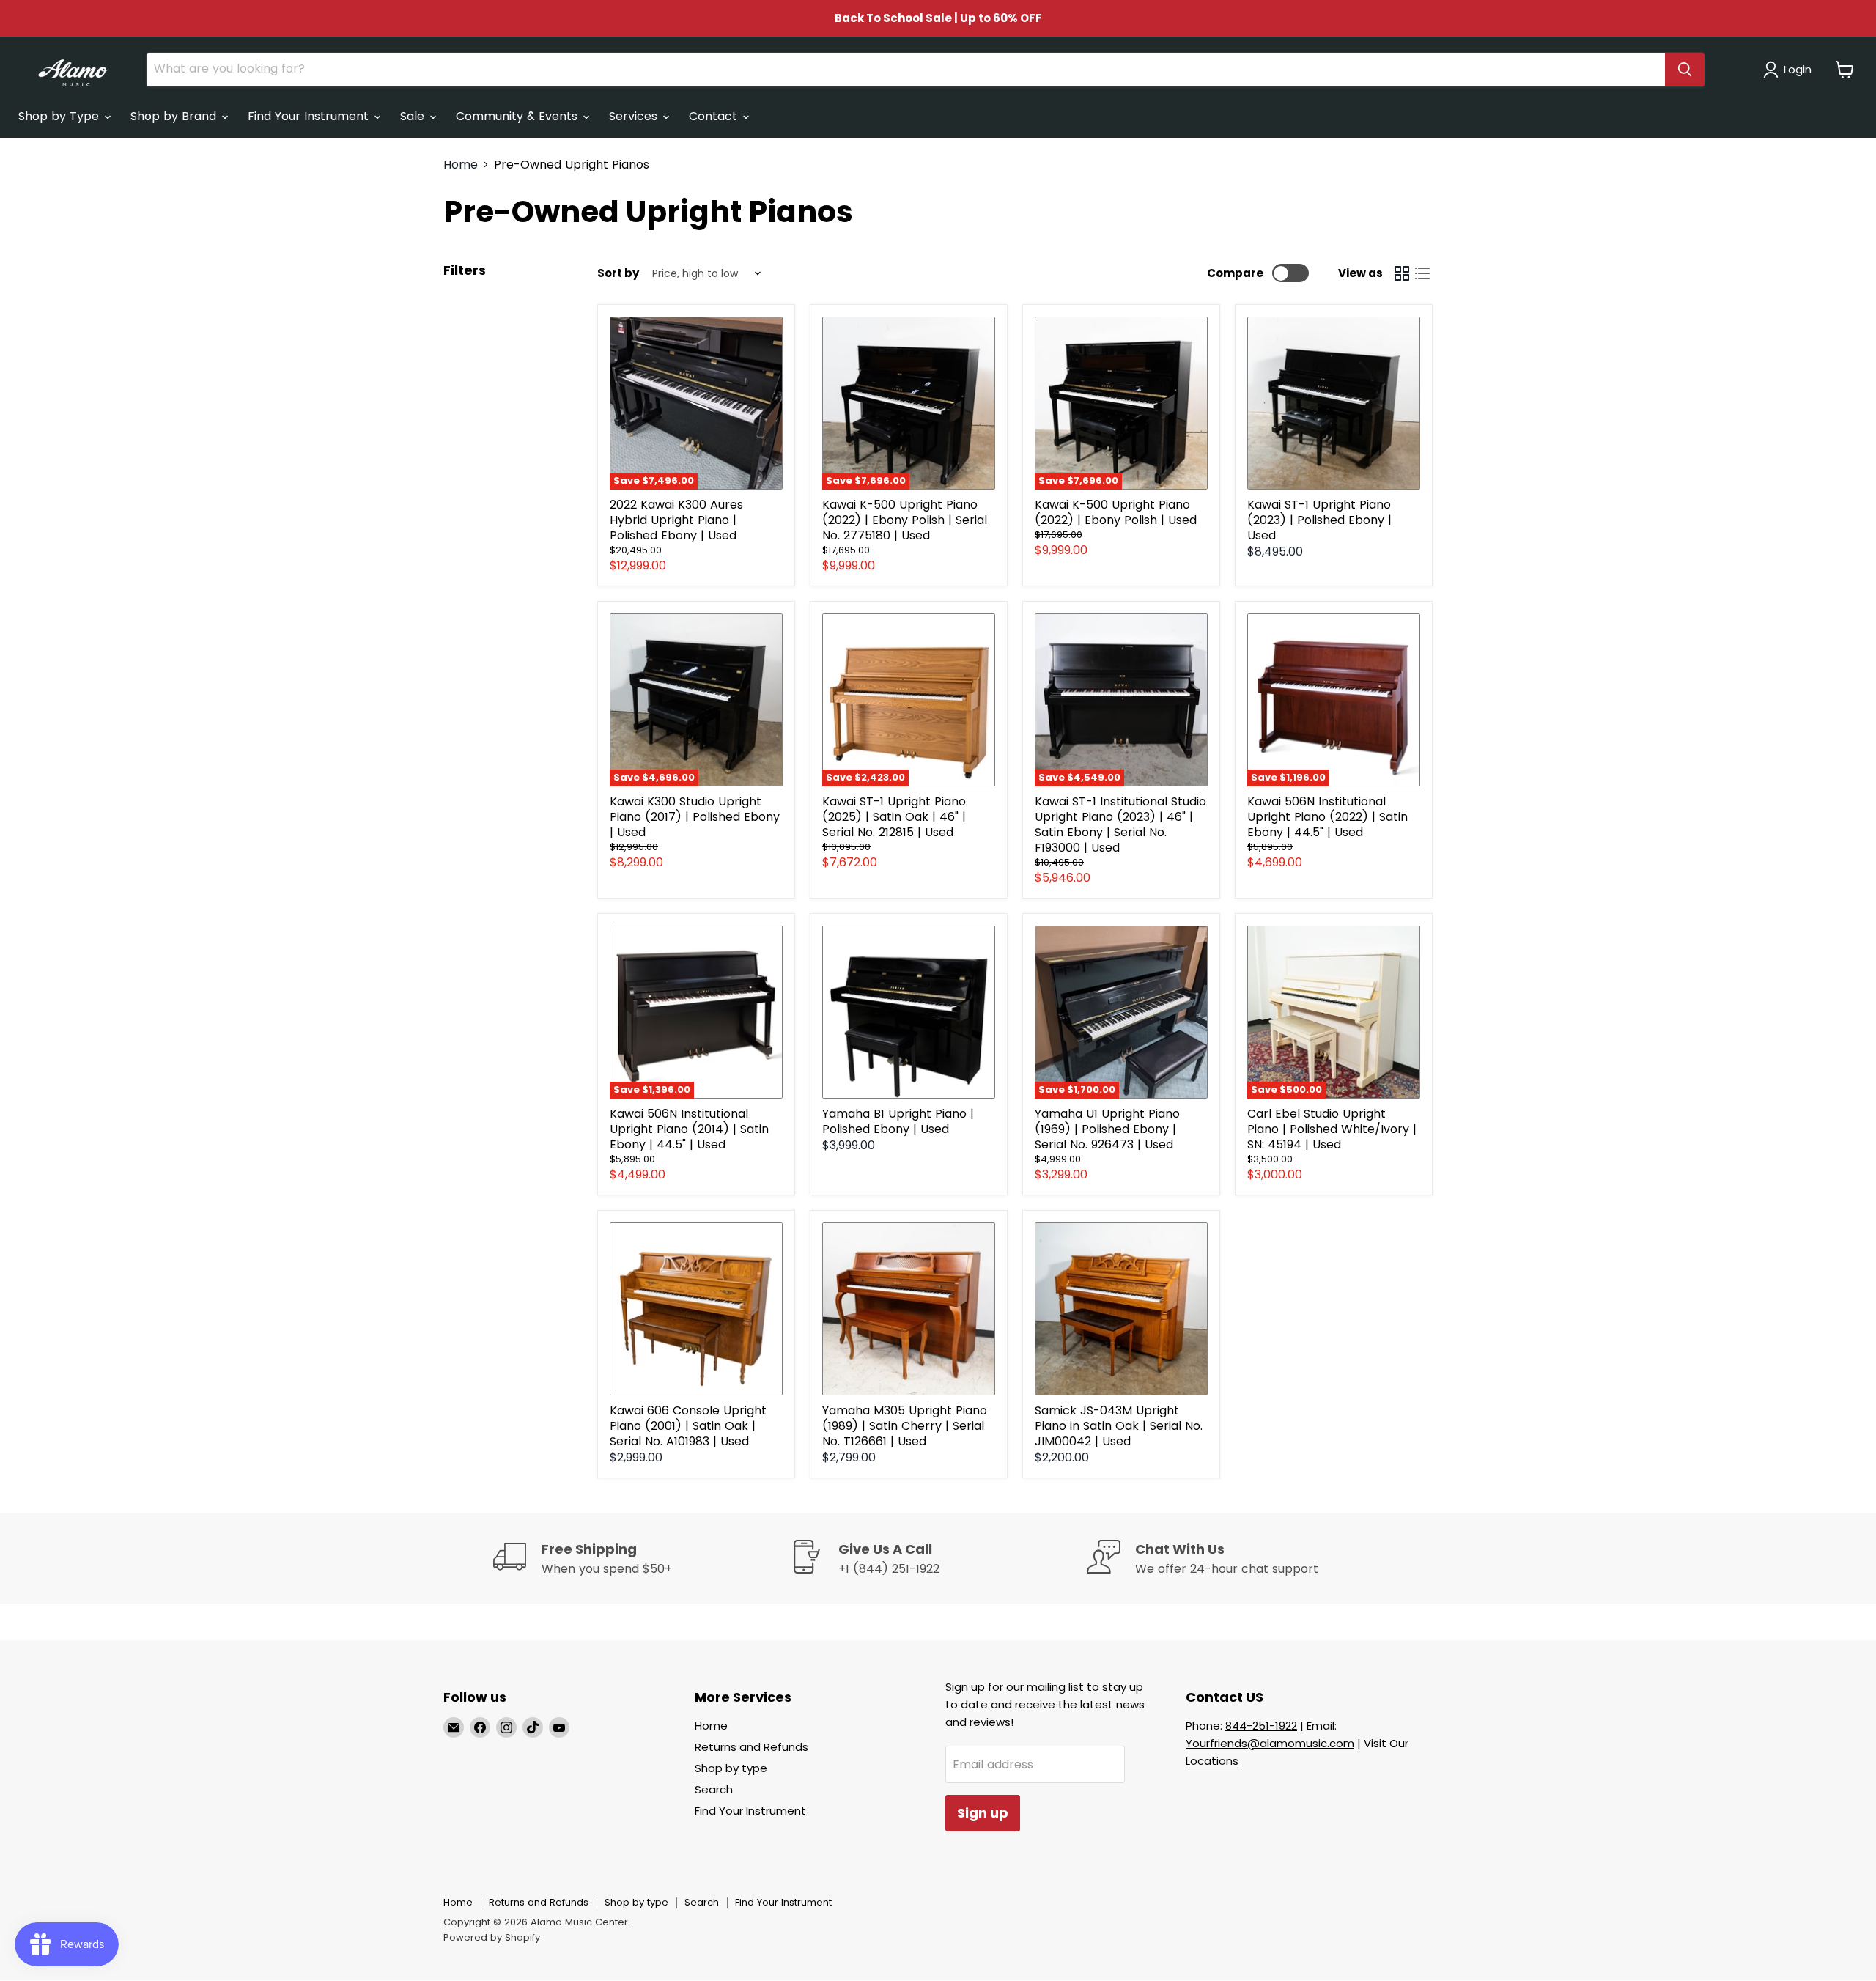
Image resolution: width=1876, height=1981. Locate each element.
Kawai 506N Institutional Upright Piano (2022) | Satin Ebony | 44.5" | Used (1327, 817)
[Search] (1685, 70)
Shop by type (731, 1768)
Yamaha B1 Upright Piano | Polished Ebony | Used (898, 1121)
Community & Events (518, 116)
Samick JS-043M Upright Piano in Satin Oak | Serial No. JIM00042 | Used (1119, 1426)
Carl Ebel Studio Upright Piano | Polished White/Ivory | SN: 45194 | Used (1332, 1129)
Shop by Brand (175, 116)
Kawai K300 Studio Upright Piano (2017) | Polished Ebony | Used (695, 817)
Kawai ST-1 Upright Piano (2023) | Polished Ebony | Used (1319, 520)
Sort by (618, 273)
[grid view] (1402, 273)
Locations (1212, 1761)
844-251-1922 (1261, 1726)
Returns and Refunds (751, 1747)
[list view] (1422, 273)
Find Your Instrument (310, 116)
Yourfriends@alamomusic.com (1270, 1743)
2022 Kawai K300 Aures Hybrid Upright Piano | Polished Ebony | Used (676, 520)
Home (461, 165)
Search (714, 1789)
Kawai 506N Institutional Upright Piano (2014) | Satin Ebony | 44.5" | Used (689, 1129)
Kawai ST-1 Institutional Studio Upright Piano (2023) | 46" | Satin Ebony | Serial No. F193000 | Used (1120, 825)
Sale (414, 116)
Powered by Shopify (492, 1937)
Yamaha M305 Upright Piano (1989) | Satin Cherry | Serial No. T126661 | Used (905, 1426)
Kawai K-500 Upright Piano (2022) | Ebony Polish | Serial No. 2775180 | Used (905, 520)
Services (635, 116)
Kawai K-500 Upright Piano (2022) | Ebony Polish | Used (1116, 512)
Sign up (983, 1813)
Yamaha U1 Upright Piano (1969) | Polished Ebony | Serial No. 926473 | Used (1107, 1129)
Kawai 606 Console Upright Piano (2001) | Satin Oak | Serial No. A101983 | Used (688, 1426)
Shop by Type (60, 116)
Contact (715, 116)
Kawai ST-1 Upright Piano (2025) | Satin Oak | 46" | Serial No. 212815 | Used (894, 817)
